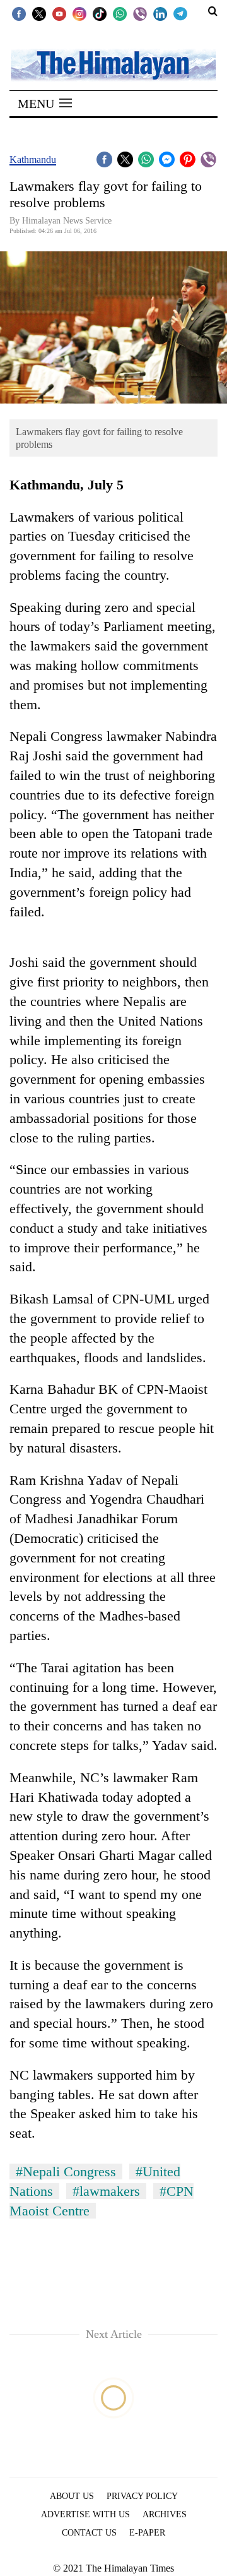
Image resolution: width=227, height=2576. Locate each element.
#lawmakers (106, 2191)
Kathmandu (33, 159)
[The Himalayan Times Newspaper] (113, 64)
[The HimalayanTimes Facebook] (19, 13)
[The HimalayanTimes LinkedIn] (160, 13)
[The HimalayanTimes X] (39, 13)
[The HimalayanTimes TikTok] (100, 13)
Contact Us (89, 2533)
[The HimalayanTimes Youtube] (59, 13)
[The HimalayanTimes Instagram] (79, 13)
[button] (45, 104)
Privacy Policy (142, 2496)
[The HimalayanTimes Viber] (140, 13)
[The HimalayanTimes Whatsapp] (120, 13)
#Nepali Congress (66, 2172)
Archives (165, 2514)
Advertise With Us (85, 2514)
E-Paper (147, 2533)
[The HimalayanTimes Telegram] (180, 13)
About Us (72, 2496)
